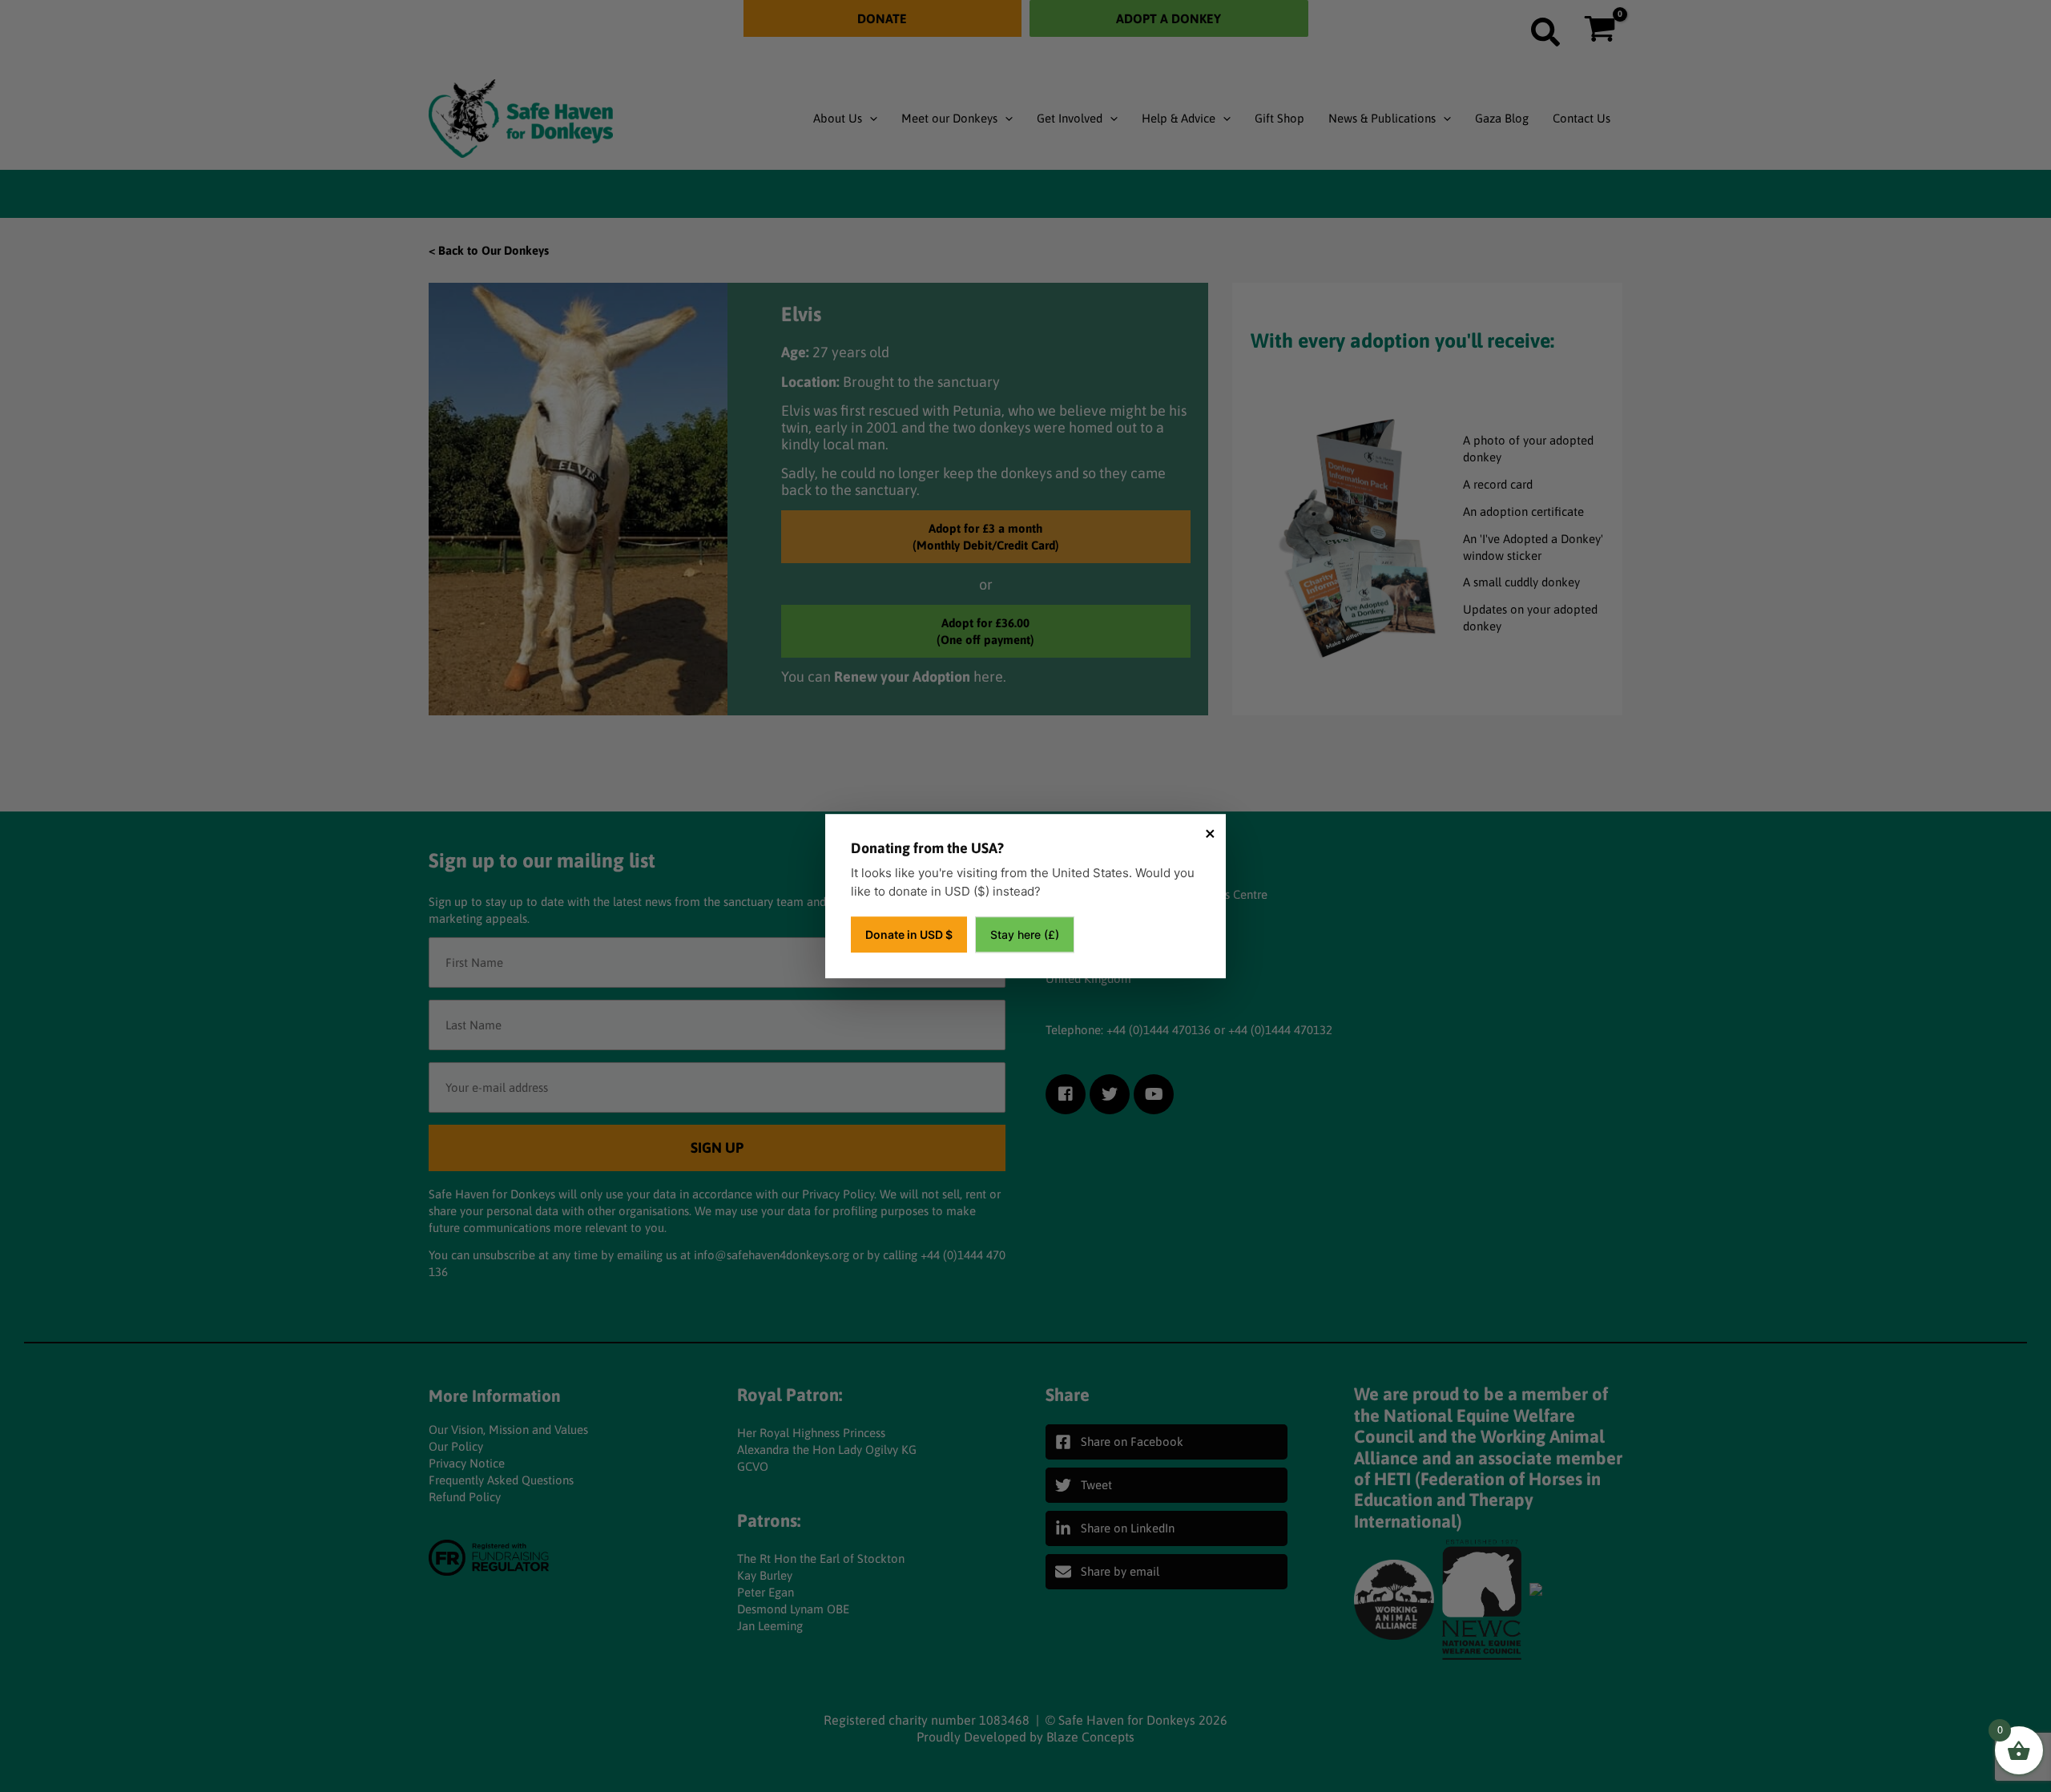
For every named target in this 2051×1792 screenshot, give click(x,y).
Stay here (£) (1025, 934)
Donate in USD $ (909, 934)
